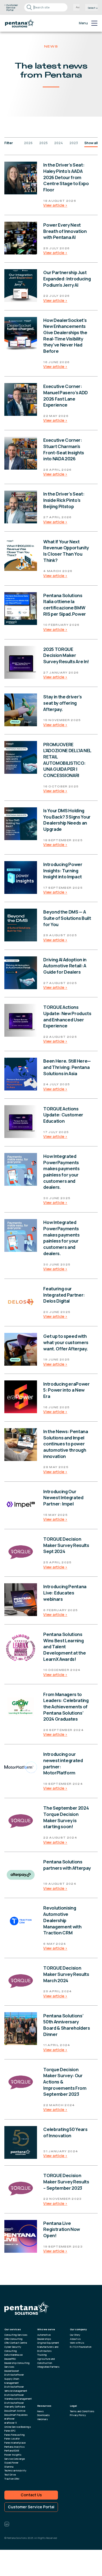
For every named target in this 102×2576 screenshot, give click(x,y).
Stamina (9, 2467)
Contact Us (31, 2495)
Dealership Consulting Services (17, 2365)
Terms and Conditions (82, 2411)
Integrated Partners (48, 2367)
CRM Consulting (13, 2339)
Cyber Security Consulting (13, 2349)
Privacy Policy (78, 2415)
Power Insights (13, 2455)
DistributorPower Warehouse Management (18, 2397)
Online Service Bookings (18, 2427)
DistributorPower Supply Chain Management (14, 2379)
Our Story (75, 2335)
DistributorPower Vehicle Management (16, 2389)
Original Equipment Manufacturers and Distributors (48, 2347)
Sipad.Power (11, 2463)
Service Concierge (15, 2459)
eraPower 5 (10, 2423)
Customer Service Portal (31, 2507)
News (41, 2411)
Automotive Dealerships (44, 2337)
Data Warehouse (13, 2355)
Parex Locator (12, 2439)
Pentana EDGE (12, 2451)
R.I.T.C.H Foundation (81, 2347)
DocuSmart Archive (15, 2411)
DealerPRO (10, 2359)
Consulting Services (16, 2335)
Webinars (43, 2419)
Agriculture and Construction (46, 2361)
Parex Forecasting (15, 2435)
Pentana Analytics (15, 2447)
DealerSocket (12, 2371)
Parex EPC (10, 2431)
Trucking (42, 2355)
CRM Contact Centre (16, 2343)
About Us (75, 2339)
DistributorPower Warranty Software (15, 2405)
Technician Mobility (15, 2470)
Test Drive (10, 2475)
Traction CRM (12, 2479)
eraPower (10, 2419)
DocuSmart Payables (16, 2415)
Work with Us (77, 2343)
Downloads (44, 2415)
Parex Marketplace (15, 2443)
